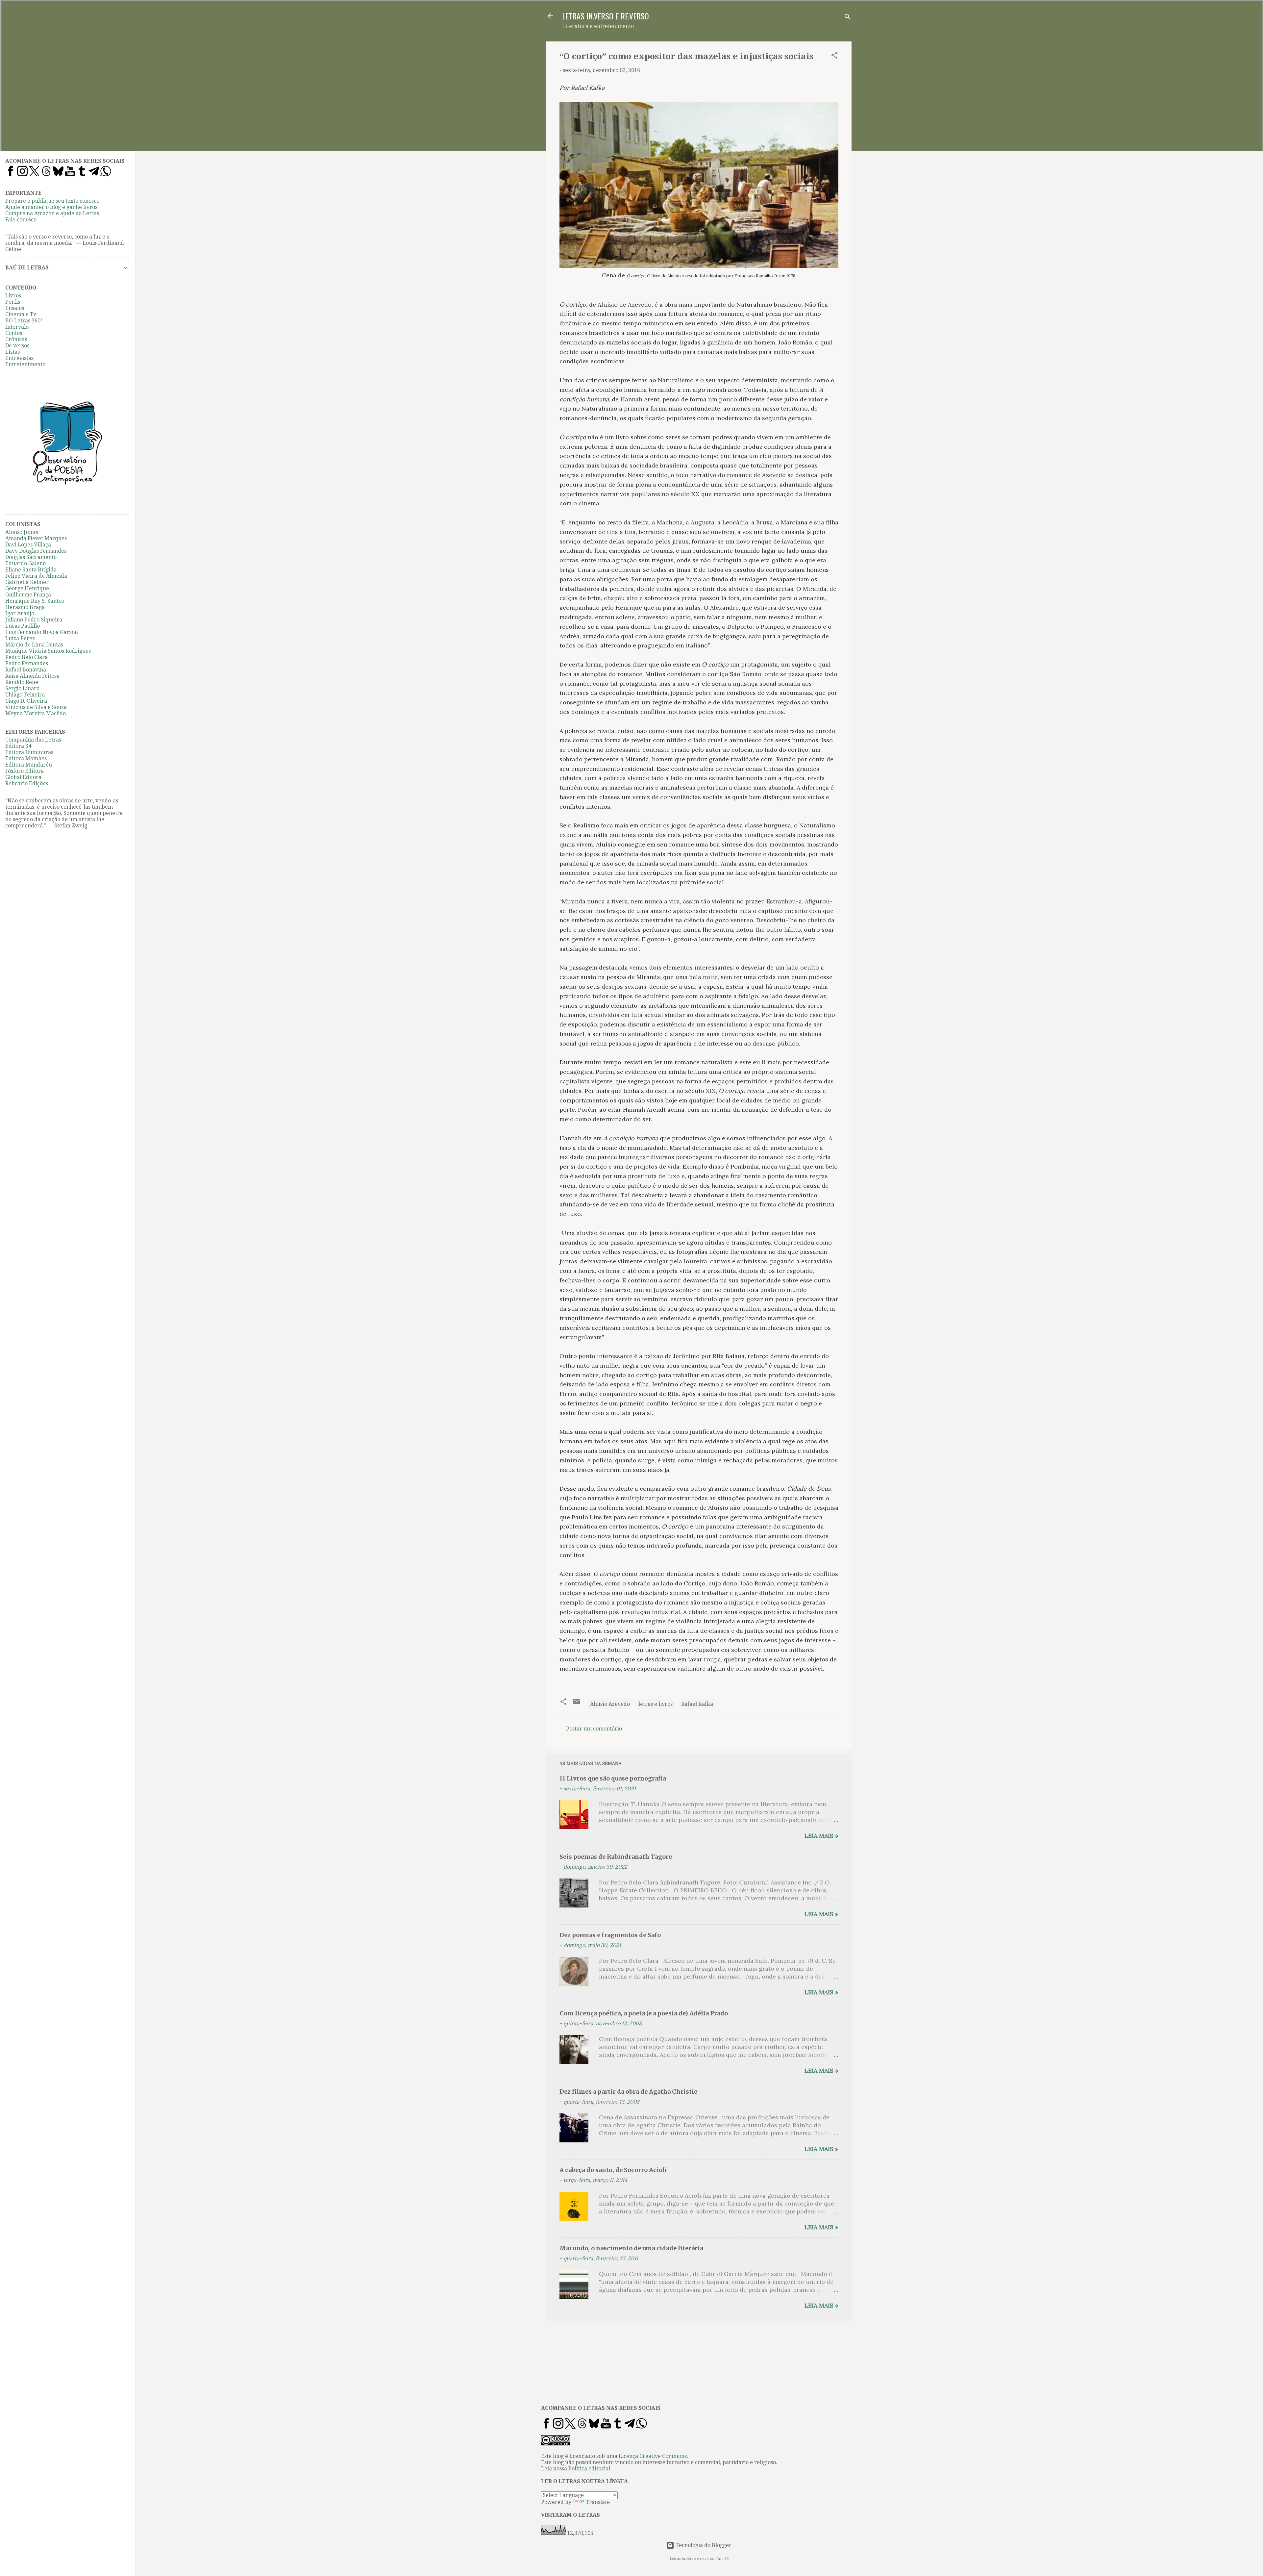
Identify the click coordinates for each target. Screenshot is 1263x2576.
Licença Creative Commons (653, 2456)
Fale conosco (21, 220)
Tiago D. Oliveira (26, 701)
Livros (13, 296)
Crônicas (16, 339)
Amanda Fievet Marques (36, 538)
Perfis (13, 302)
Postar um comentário (594, 1729)
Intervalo (17, 327)
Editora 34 (18, 746)
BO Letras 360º (24, 321)
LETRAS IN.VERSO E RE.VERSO (606, 16)
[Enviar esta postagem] (577, 1704)
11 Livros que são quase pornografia (613, 1778)
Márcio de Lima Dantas (34, 645)
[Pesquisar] (848, 18)
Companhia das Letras (33, 740)
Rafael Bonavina (26, 670)
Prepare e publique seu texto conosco (52, 201)
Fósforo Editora (25, 771)
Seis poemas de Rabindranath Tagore (616, 1857)
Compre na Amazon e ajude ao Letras (52, 213)
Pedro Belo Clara (26, 657)
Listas (12, 352)
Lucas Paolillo (23, 626)
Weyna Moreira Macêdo (36, 713)
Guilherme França (28, 595)
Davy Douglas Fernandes (36, 551)
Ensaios (15, 308)
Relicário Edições (27, 783)
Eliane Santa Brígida (31, 570)
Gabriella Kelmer (27, 582)
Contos (14, 333)
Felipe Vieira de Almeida (36, 576)
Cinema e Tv (21, 314)
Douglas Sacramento (31, 557)
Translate (598, 2502)
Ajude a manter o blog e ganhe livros (51, 207)
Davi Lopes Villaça (28, 545)
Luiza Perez (20, 638)
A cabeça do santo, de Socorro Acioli (613, 2170)
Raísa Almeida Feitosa (32, 676)
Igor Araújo (20, 613)
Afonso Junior (22, 532)
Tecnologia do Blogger (703, 2545)
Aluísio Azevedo (610, 1704)
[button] (834, 56)
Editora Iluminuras (29, 752)
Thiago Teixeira (25, 695)
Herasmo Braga (25, 607)
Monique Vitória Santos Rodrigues (48, 651)
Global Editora (23, 777)
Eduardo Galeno (25, 563)
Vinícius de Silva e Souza (36, 707)
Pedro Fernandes (27, 663)
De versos (17, 346)
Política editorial (589, 2469)
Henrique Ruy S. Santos (35, 601)
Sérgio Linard (23, 688)
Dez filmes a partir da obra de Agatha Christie (628, 2092)
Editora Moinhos (26, 758)
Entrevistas (19, 358)
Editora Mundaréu (29, 765)
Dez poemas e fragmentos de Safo (610, 1935)
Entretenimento (25, 364)
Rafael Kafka (697, 1704)
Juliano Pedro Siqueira (34, 620)
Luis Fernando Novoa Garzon (42, 632)
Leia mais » (821, 1836)
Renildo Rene (22, 682)
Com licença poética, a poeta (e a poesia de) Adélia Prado (644, 2013)
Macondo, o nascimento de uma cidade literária (631, 2248)
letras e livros (656, 1704)
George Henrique (27, 588)
